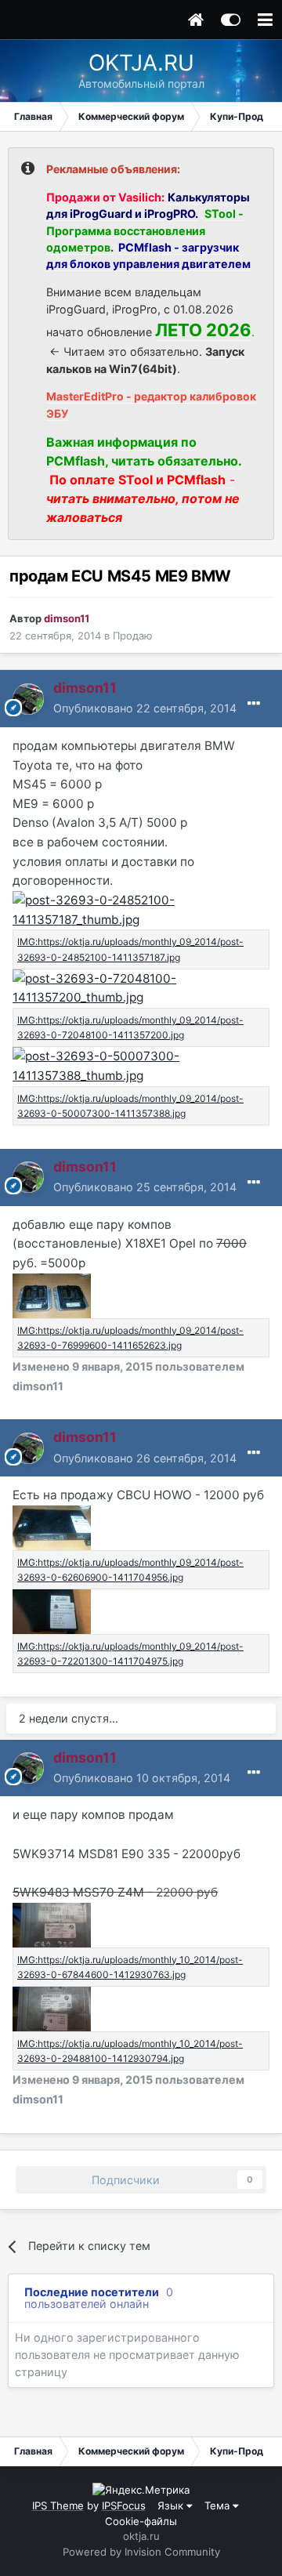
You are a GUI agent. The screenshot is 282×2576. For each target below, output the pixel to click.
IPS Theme (58, 2505)
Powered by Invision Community (141, 2552)
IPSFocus (124, 2505)
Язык (172, 2505)
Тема (219, 2505)
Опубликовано (145, 708)
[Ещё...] (254, 704)
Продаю (133, 636)
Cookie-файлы (141, 2521)
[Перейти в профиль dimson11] (28, 699)
